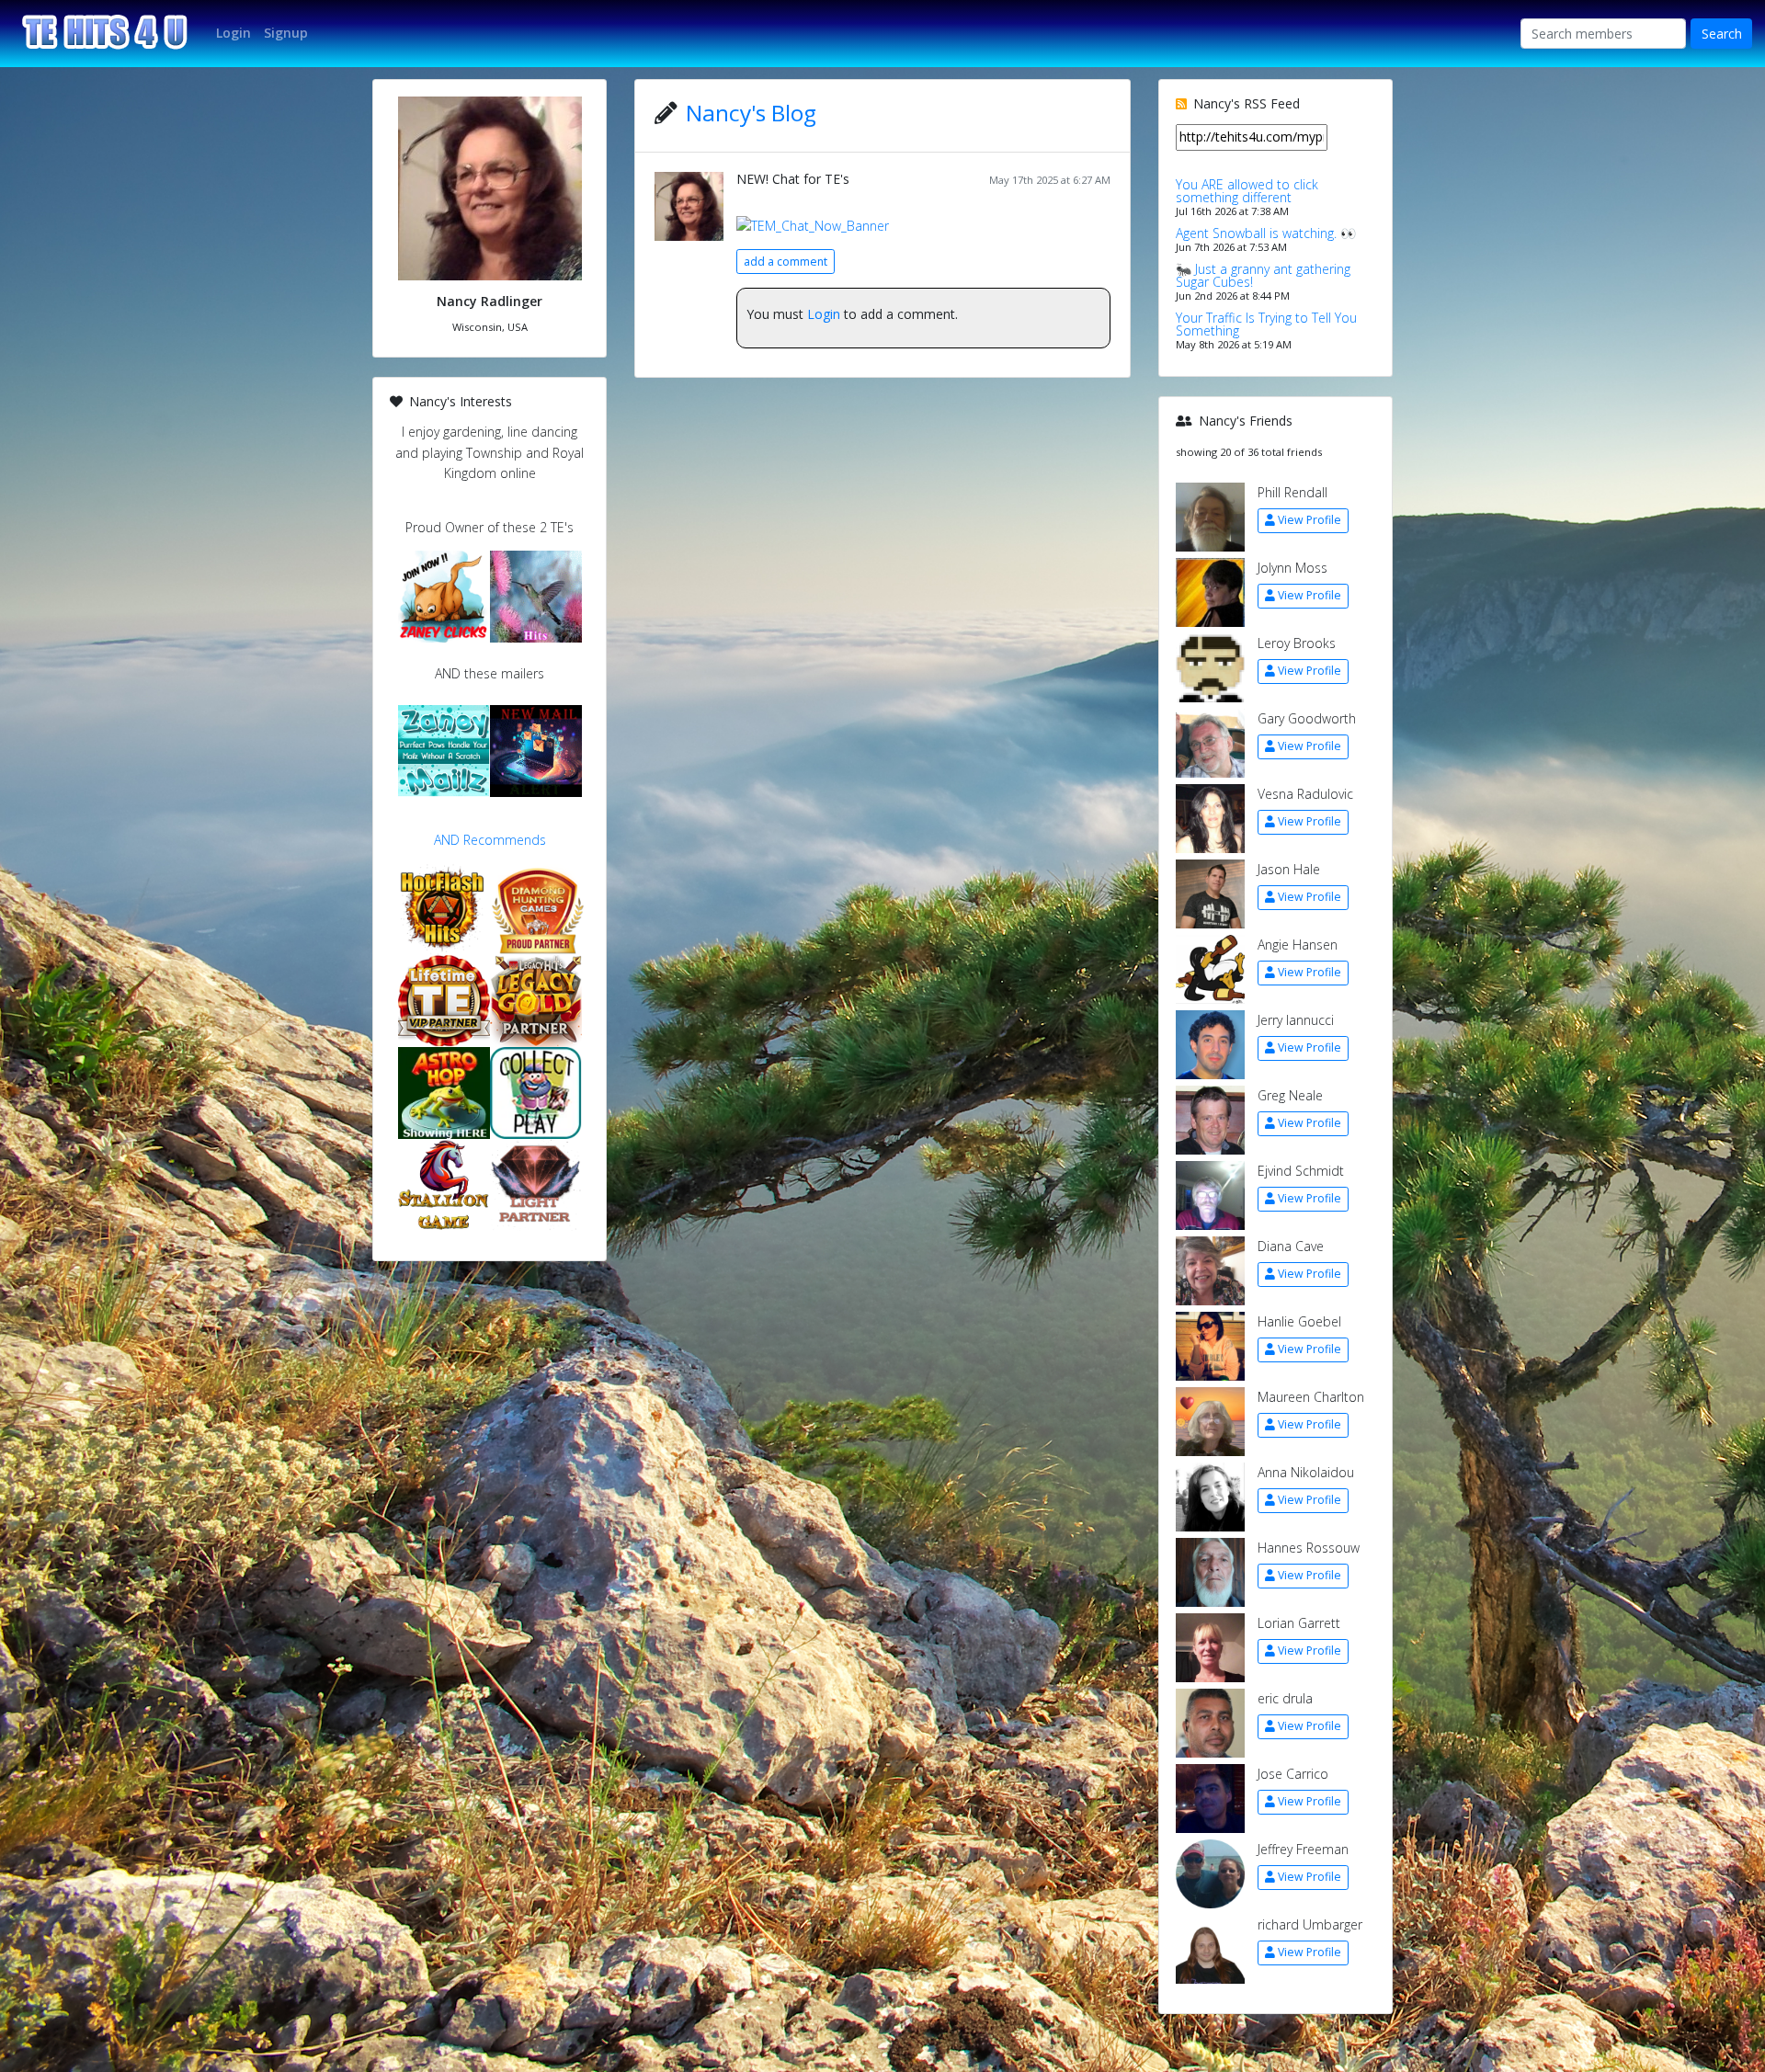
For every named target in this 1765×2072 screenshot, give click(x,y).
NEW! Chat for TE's (793, 179)
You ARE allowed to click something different (1247, 191)
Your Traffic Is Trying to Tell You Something (1266, 324)
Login (824, 314)
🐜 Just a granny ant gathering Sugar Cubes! (1263, 275)
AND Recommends (490, 840)
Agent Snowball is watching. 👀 (1266, 233)
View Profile (1310, 520)
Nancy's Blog (751, 113)
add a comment (786, 262)
